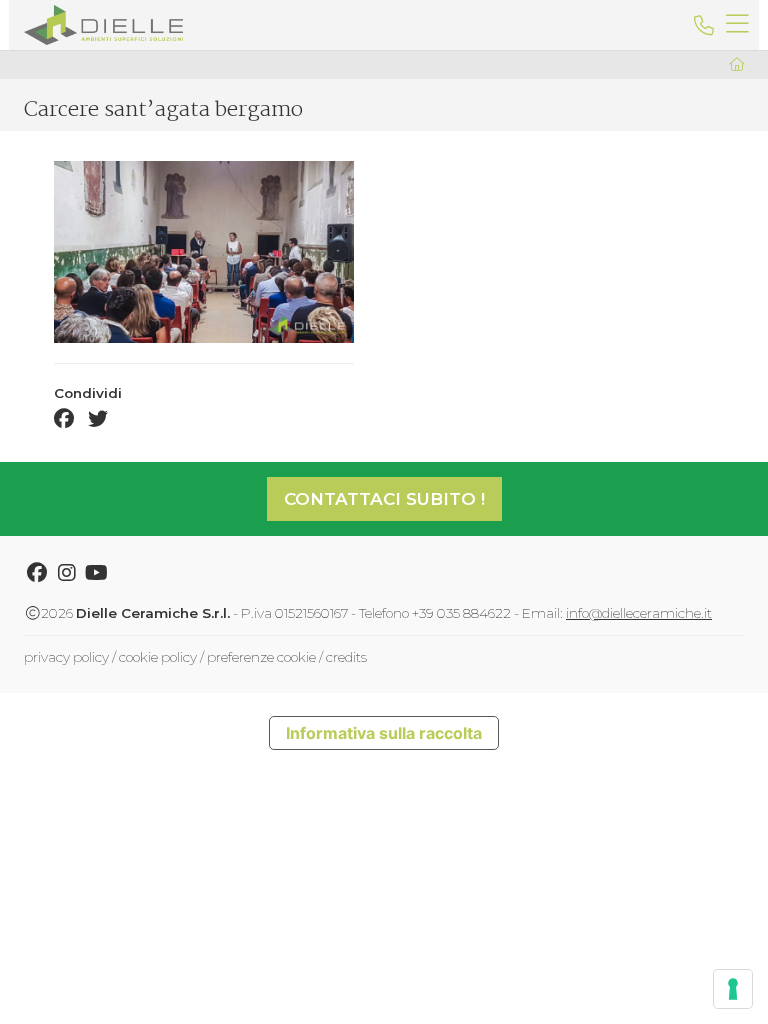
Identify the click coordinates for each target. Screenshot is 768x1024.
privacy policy (66, 657)
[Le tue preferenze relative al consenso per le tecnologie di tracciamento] (733, 989)
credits (346, 657)
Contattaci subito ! (384, 499)
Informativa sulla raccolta (384, 733)
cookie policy (158, 657)
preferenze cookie (261, 657)
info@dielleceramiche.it (639, 613)
